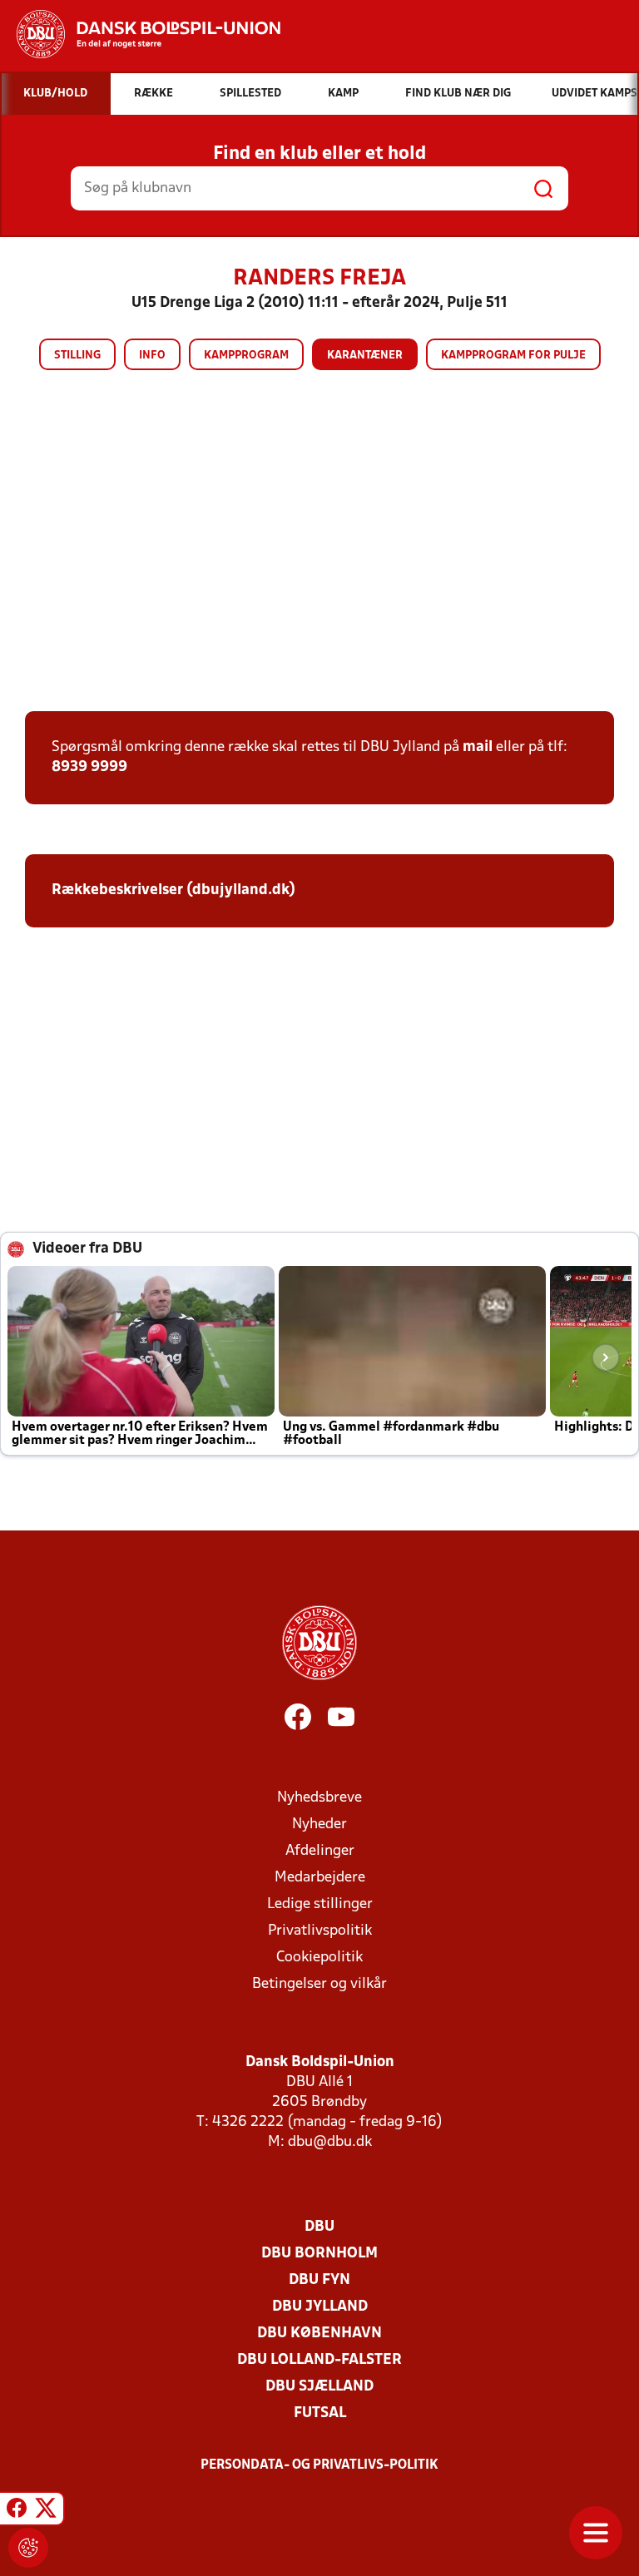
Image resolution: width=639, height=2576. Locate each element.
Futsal (320, 2413)
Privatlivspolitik (320, 1931)
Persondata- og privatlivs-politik (319, 2465)
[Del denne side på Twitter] (46, 2511)
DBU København (319, 2334)
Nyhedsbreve (319, 1798)
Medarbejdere (320, 1878)
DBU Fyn (319, 2280)
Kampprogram (246, 356)
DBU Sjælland (319, 2387)
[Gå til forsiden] (140, 34)
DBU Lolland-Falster (319, 2360)
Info (152, 356)
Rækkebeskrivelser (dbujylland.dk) (173, 890)
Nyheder (319, 1824)
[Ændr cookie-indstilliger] (28, 2548)
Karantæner (365, 356)
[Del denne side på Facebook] (17, 2511)
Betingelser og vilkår (319, 1984)
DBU (319, 2227)
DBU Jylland (320, 2307)
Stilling (77, 356)
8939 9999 (89, 767)
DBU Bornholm (319, 2254)
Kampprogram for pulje (513, 356)
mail (478, 747)
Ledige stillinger (320, 1904)
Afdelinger (320, 1851)
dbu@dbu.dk (330, 2142)
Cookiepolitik (319, 1958)
